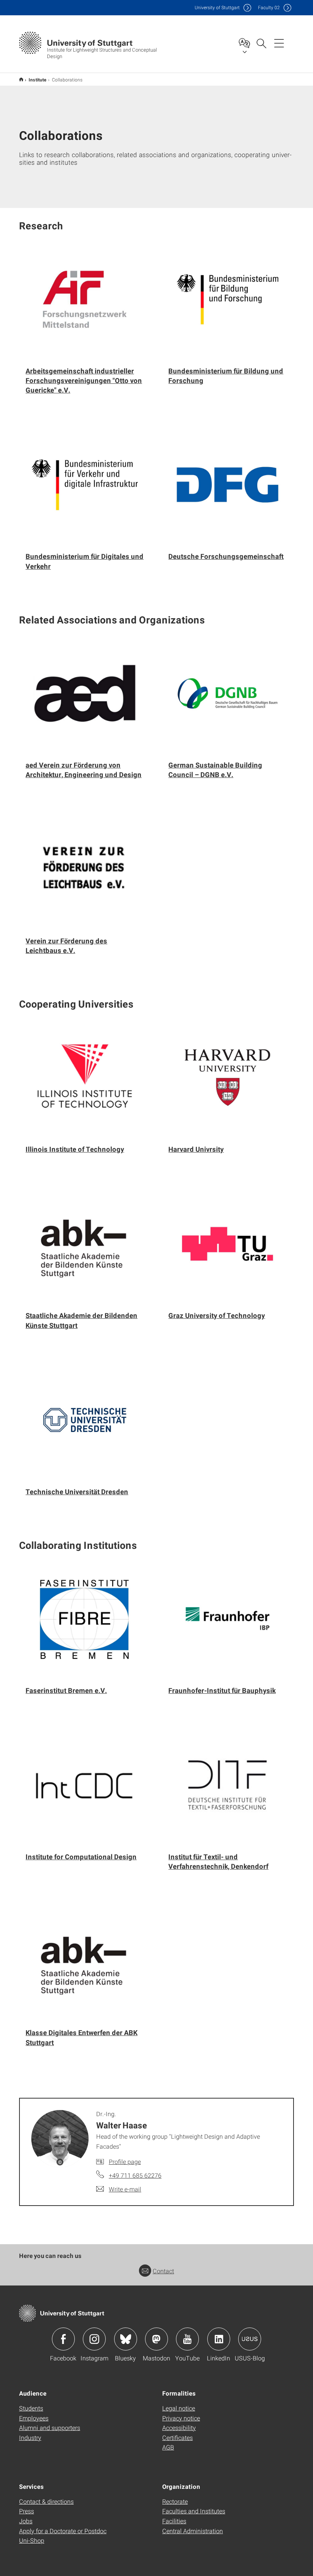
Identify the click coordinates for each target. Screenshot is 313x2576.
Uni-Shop (32, 2540)
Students (31, 2408)
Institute (38, 80)
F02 (269, 7)
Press (27, 2511)
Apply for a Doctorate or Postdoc (63, 2531)
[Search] (261, 43)
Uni (217, 7)
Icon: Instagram (94, 2339)
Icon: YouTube (187, 2339)
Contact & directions (46, 2501)
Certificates (177, 2437)
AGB (168, 2447)
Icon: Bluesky (126, 2339)
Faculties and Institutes (194, 2511)
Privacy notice (181, 2418)
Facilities (174, 2521)
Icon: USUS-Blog (250, 2339)
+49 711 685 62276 (135, 2175)
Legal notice (179, 2408)
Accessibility (179, 2427)
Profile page (125, 2161)
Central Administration (193, 2531)
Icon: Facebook (63, 2339)
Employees (34, 2418)
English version (21, 79)
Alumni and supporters (50, 2427)
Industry (30, 2437)
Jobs (26, 2521)
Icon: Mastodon (156, 2339)
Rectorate (175, 2501)
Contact (163, 2271)
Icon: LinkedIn (219, 2339)
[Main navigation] (279, 43)
